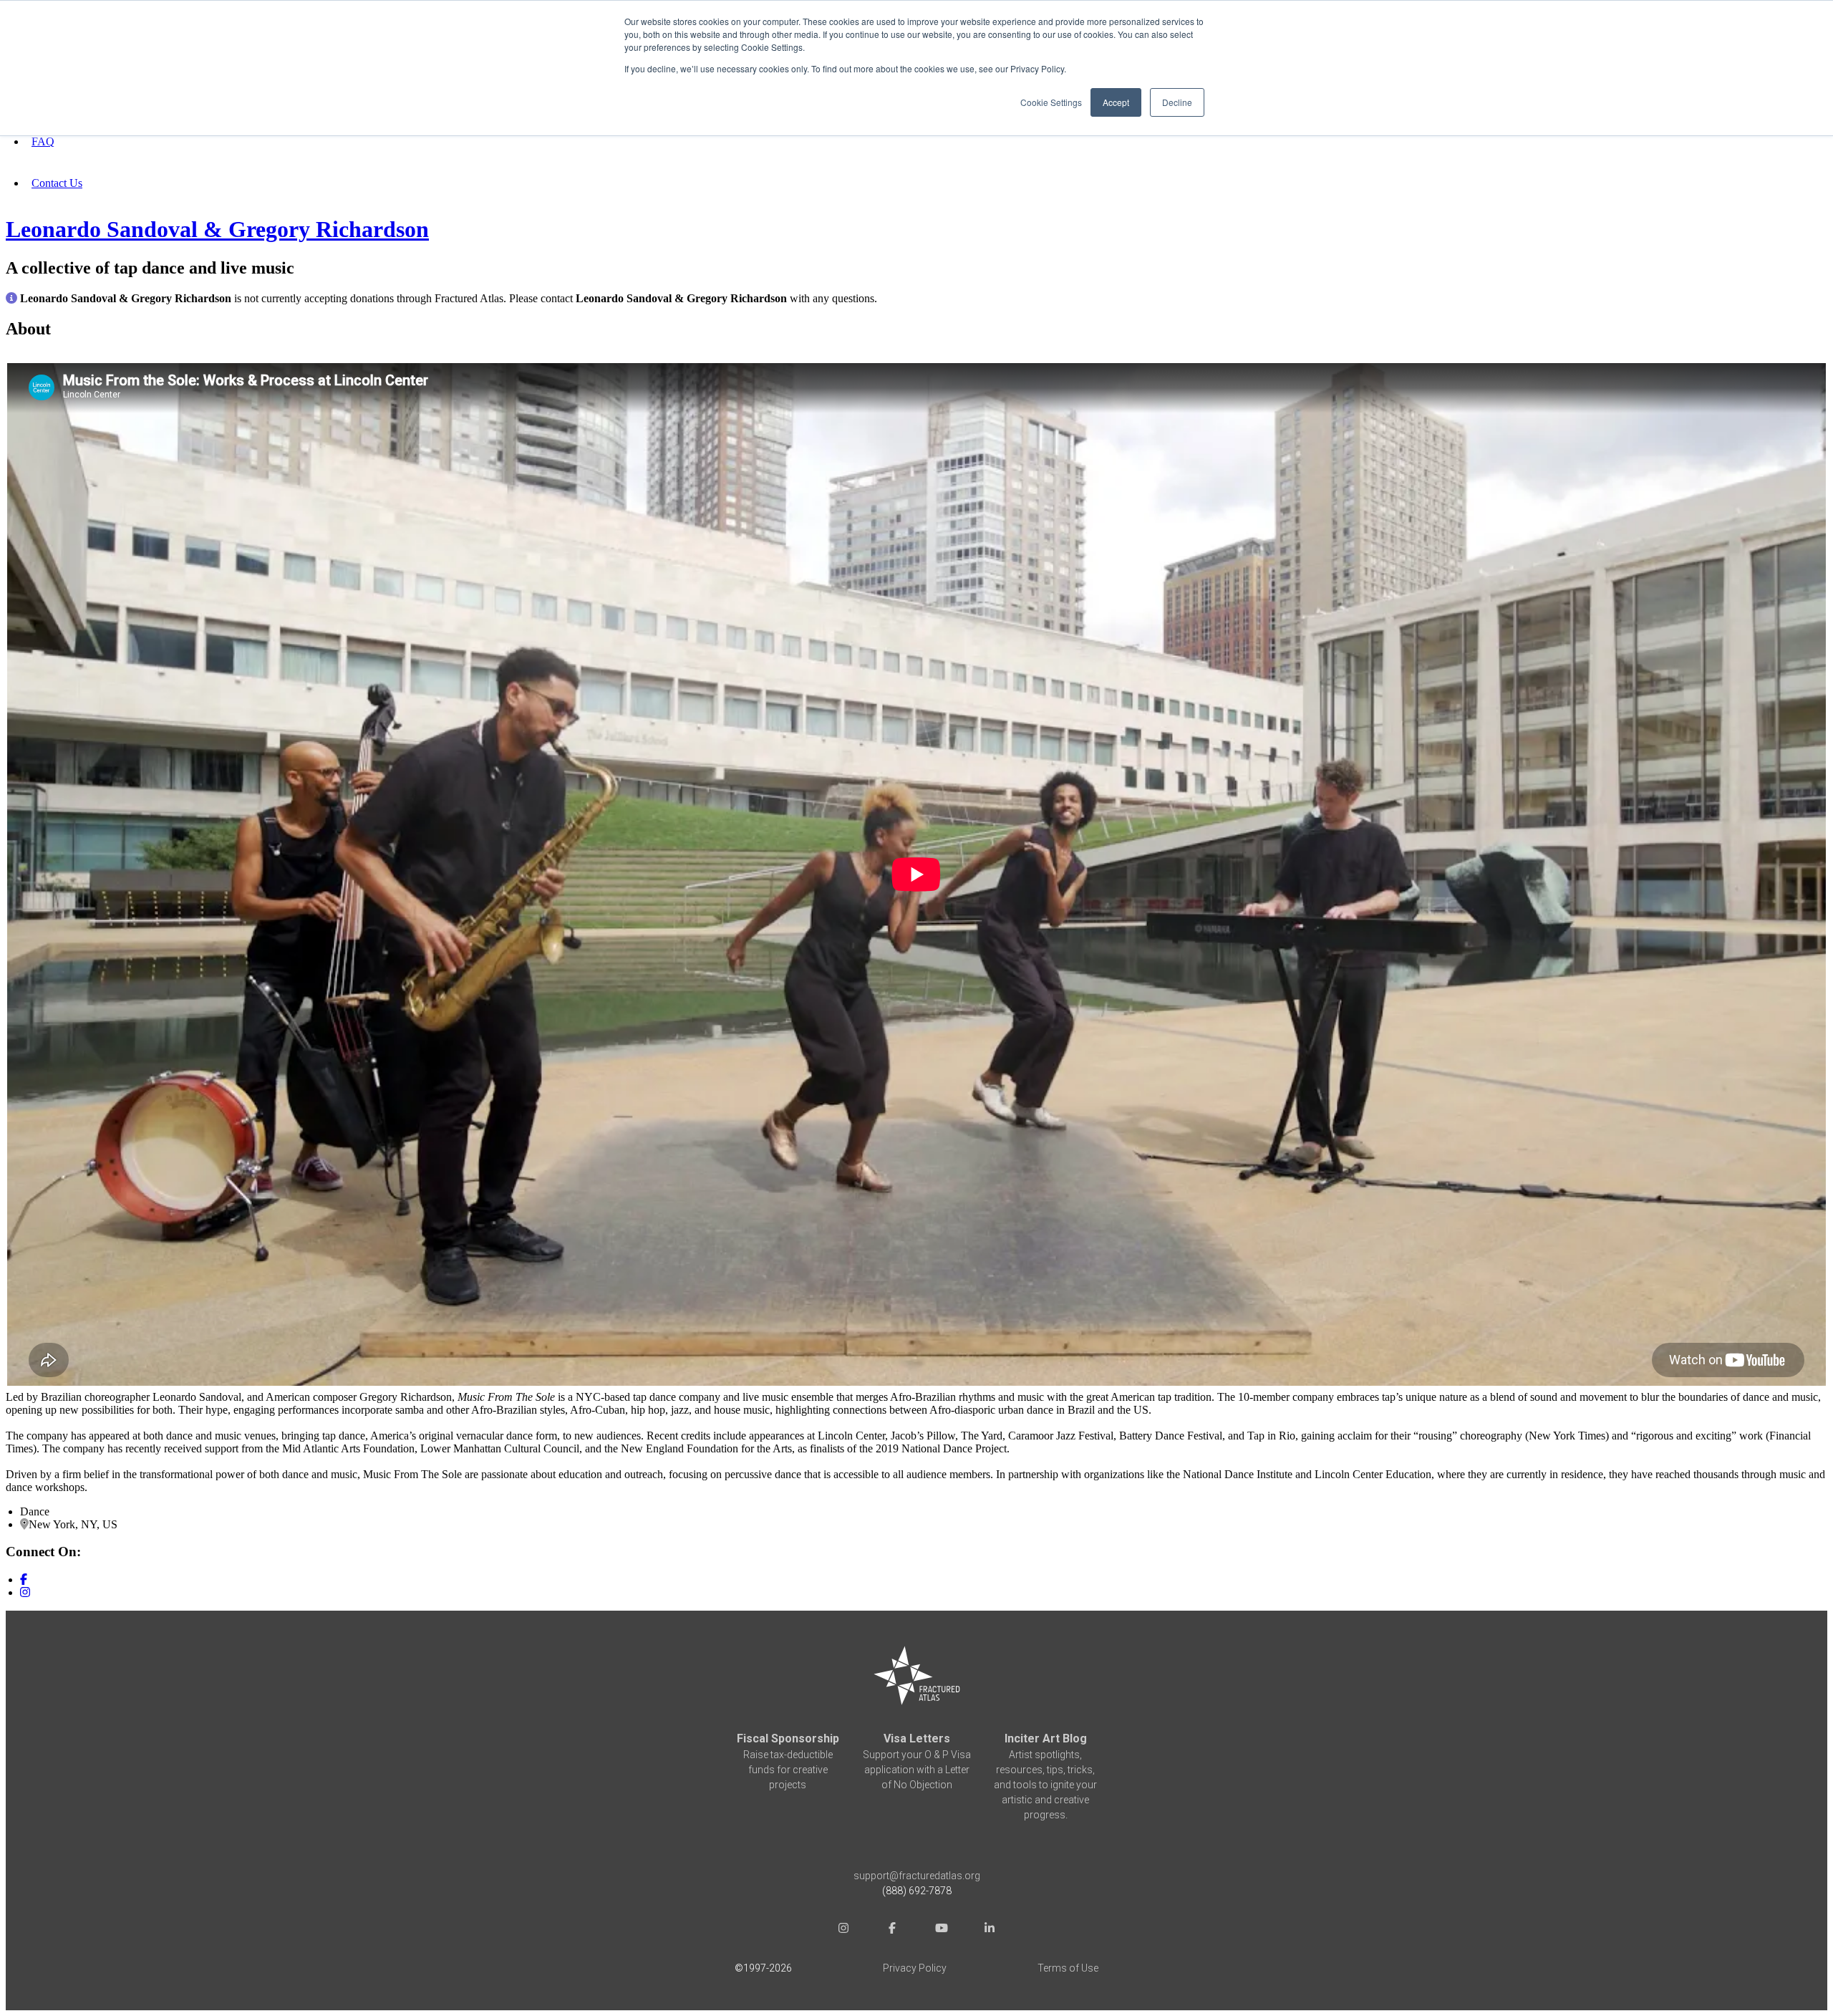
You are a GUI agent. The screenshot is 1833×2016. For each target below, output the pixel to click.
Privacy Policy (915, 1968)
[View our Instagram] (25, 1592)
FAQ (43, 141)
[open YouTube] (941, 1930)
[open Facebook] (892, 1930)
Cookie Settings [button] (1051, 102)
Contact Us (57, 183)
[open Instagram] (843, 1930)
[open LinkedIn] (990, 1930)
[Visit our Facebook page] (24, 1579)
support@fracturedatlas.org (917, 1876)
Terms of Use (1068, 1968)
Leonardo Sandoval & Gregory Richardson (217, 229)
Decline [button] (1177, 102)
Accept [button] (1116, 102)
